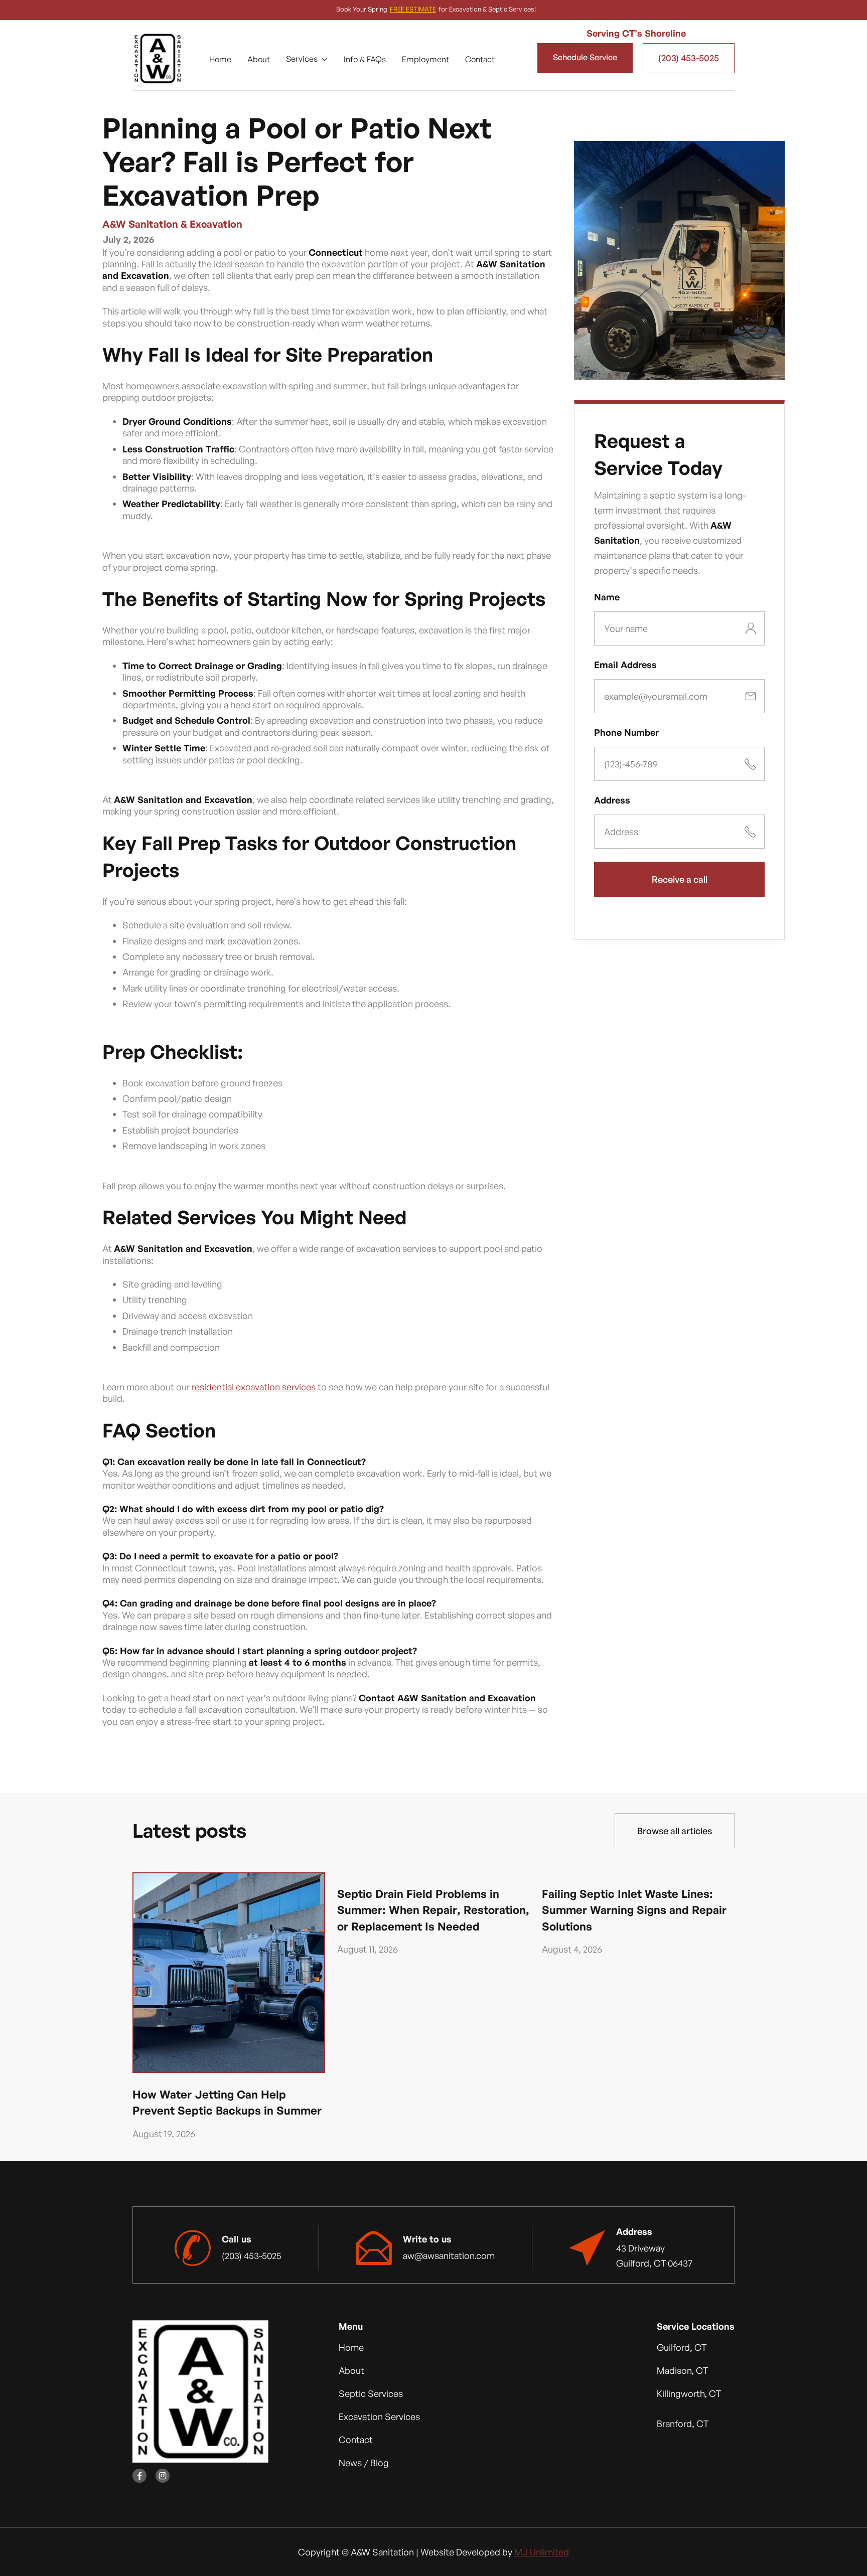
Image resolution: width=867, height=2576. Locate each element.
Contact (480, 59)
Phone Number (626, 732)
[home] (158, 58)
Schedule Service (585, 57)
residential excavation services (254, 1387)
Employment (425, 59)
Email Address (625, 665)
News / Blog (364, 2463)
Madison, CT (682, 2370)
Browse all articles (675, 1831)
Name (607, 597)
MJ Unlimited (542, 2552)
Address (612, 800)
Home (220, 59)
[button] (307, 59)
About (259, 59)
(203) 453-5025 (689, 58)
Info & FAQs (365, 59)
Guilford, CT (682, 2347)
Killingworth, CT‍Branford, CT (689, 2408)
